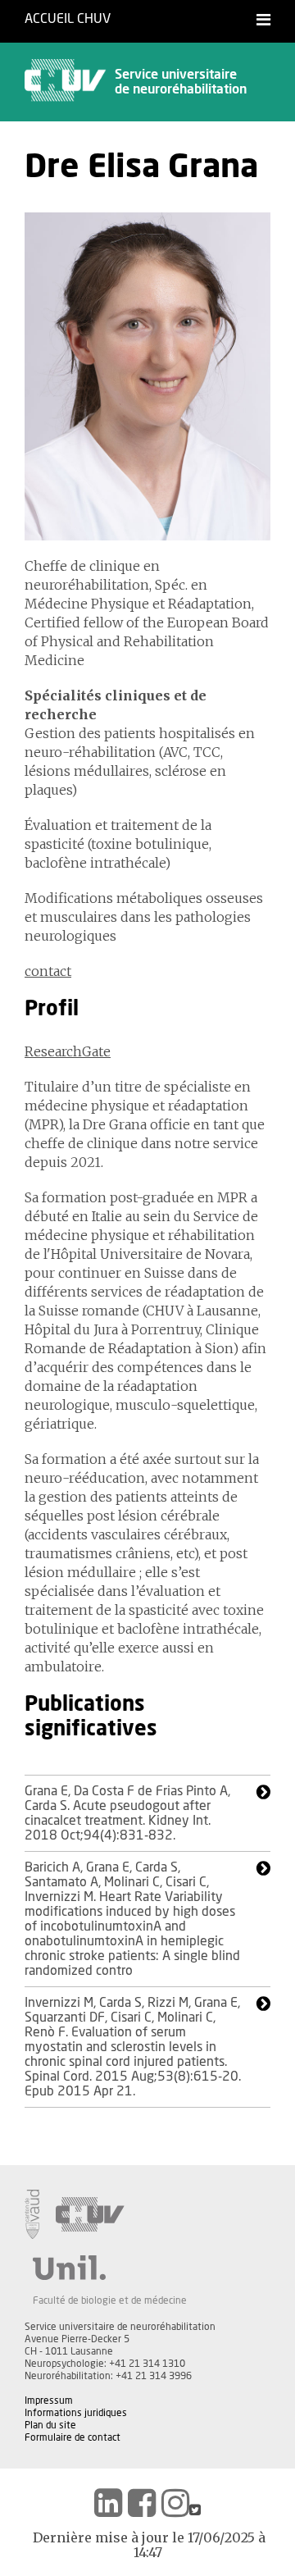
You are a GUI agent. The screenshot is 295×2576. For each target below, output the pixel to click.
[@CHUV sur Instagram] (175, 2503)
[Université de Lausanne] (110, 2268)
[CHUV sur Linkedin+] (108, 2503)
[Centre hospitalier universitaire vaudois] (90, 2214)
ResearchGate (68, 1051)
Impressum (49, 2400)
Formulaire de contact (73, 2437)
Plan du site (50, 2425)
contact (48, 971)
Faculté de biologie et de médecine (110, 2300)
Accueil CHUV (68, 19)
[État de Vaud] (32, 2214)
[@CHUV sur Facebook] (142, 2503)
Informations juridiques (76, 2413)
